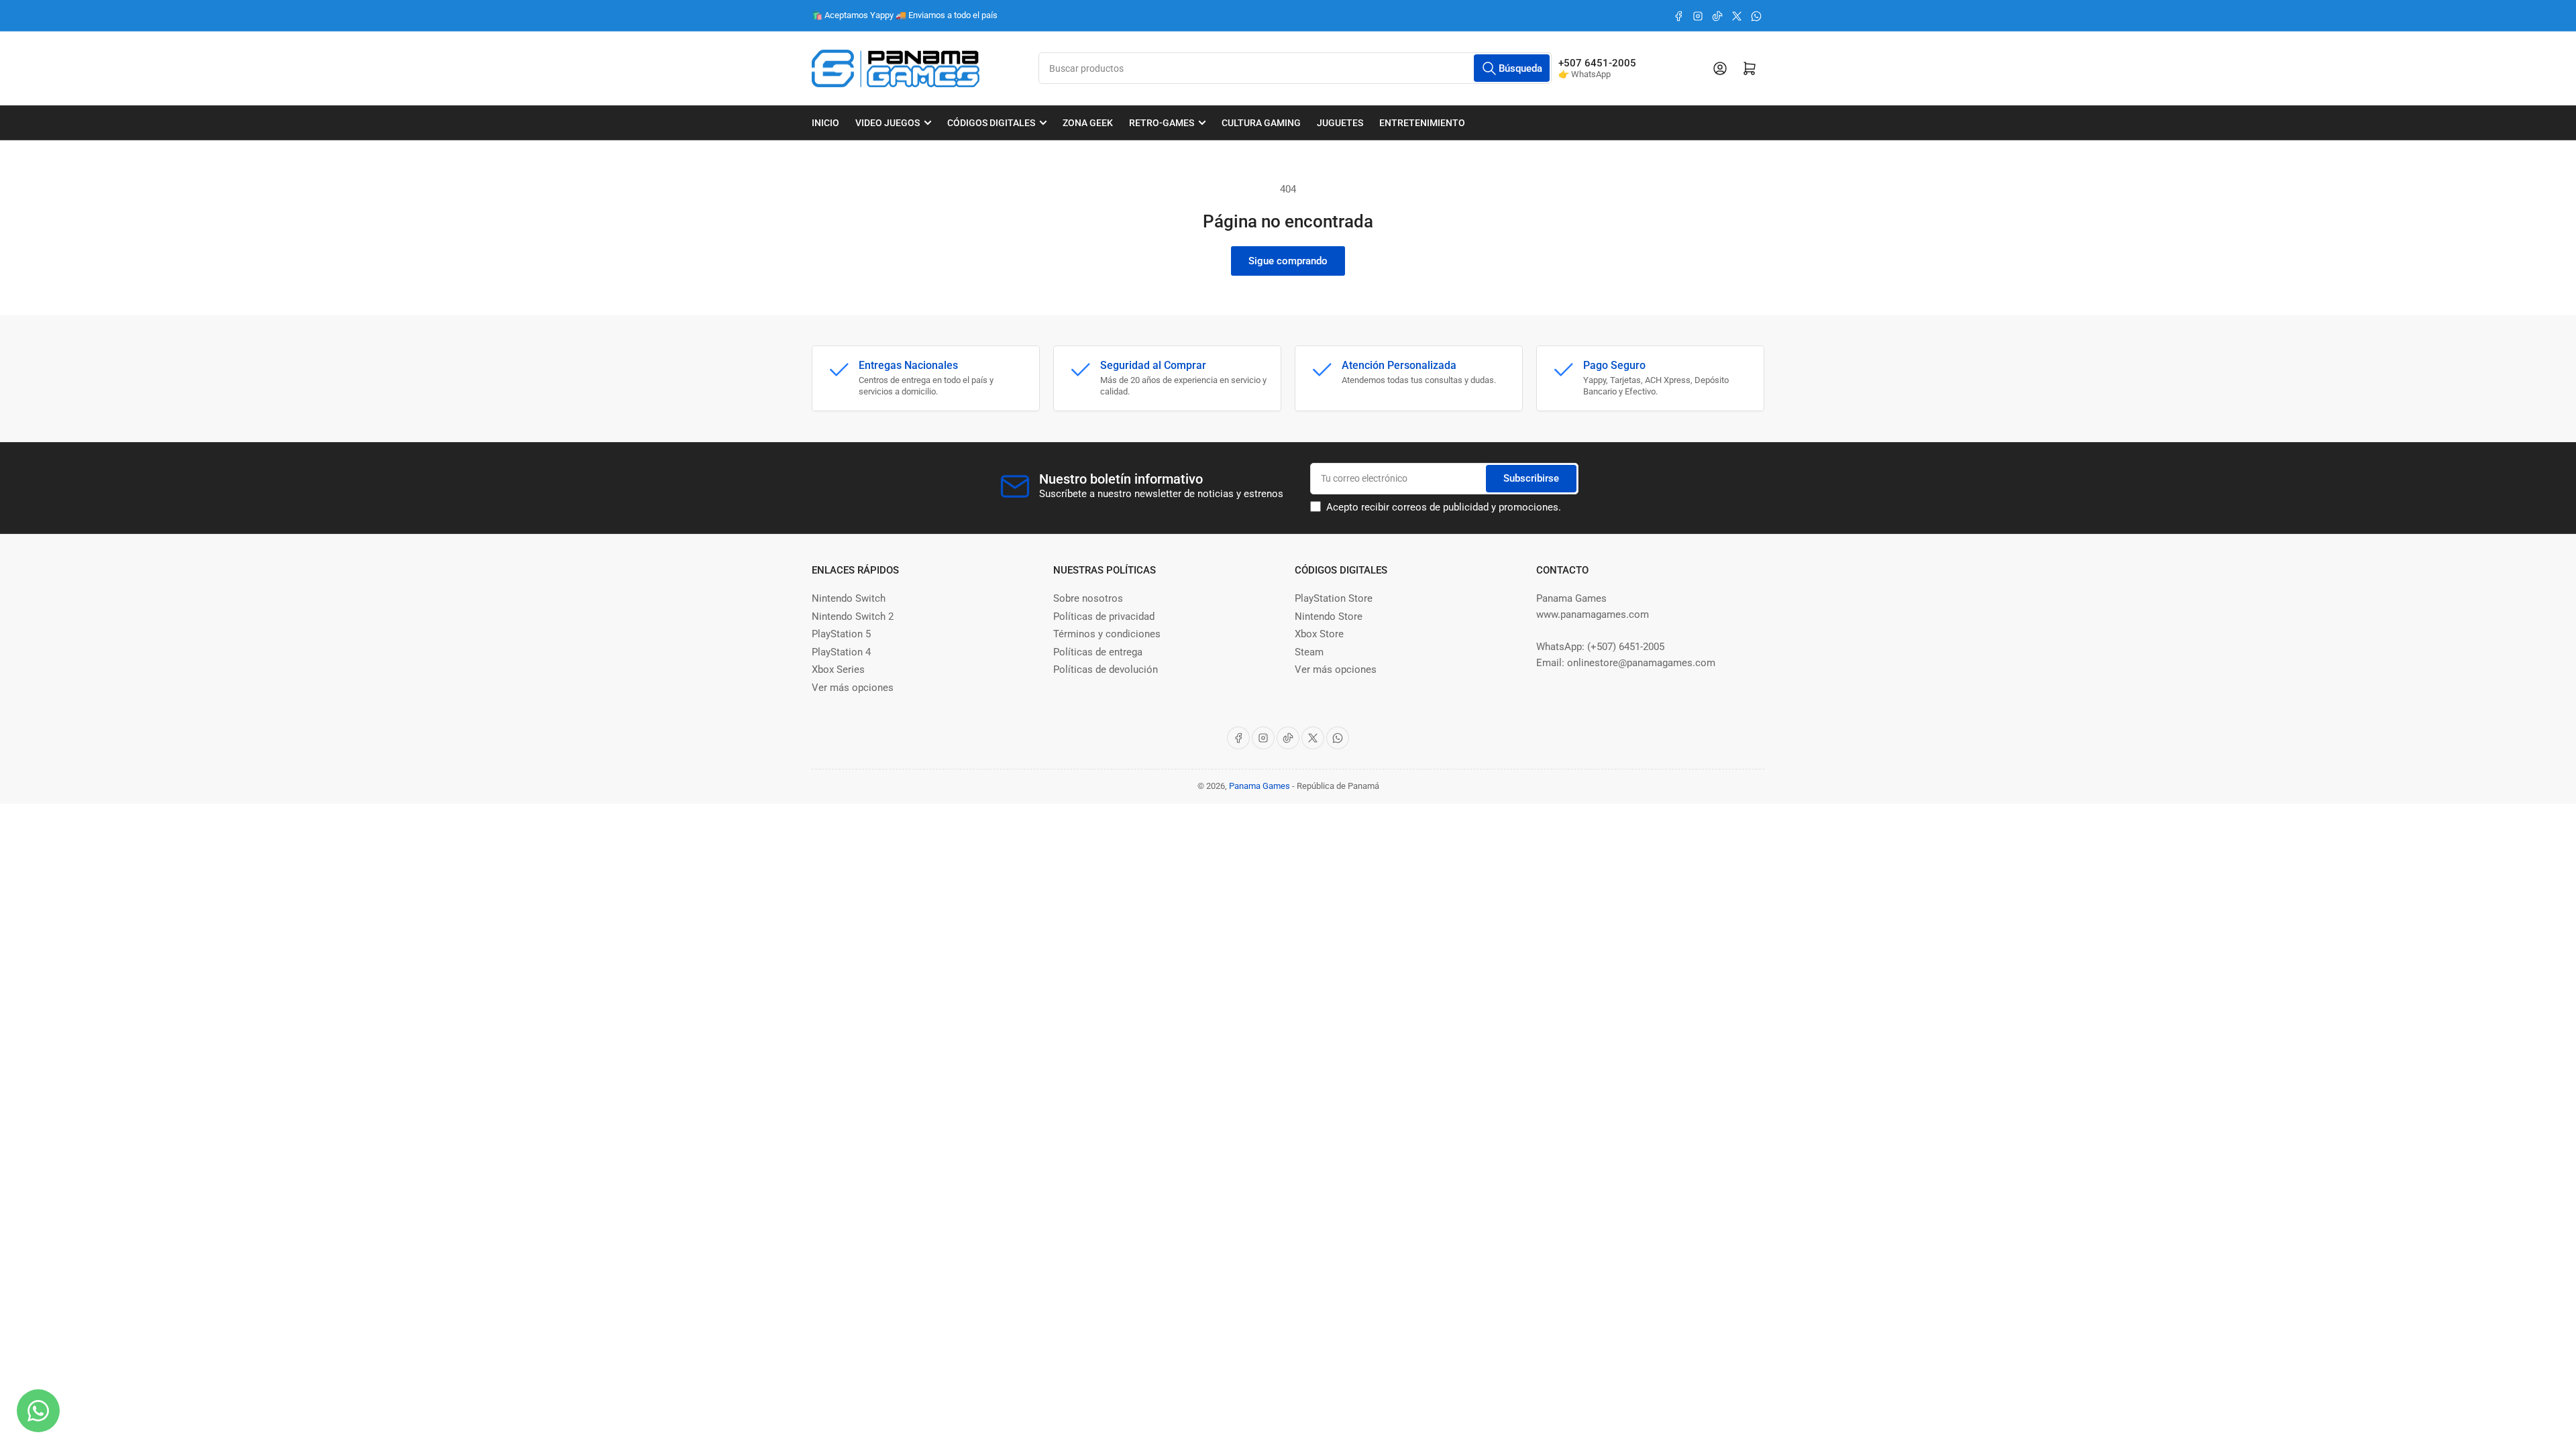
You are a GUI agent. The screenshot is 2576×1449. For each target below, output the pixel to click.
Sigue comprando (1288, 261)
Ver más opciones (853, 688)
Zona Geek (1088, 123)
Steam (1309, 652)
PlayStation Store (1334, 598)
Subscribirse (1531, 478)
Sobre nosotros (1088, 598)
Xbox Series (838, 669)
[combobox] (1295, 68)
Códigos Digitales (991, 123)
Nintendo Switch (849, 598)
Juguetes (1340, 123)
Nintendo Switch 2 (853, 616)
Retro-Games (1162, 123)
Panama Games (1259, 786)
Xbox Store (1319, 634)
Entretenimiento (1422, 123)
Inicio (825, 123)
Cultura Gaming (1261, 123)
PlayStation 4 (841, 652)
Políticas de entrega (1098, 652)
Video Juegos (888, 123)
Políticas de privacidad (1104, 616)
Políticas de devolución (1106, 669)
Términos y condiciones (1107, 634)
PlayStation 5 (841, 634)
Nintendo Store (1329, 616)
